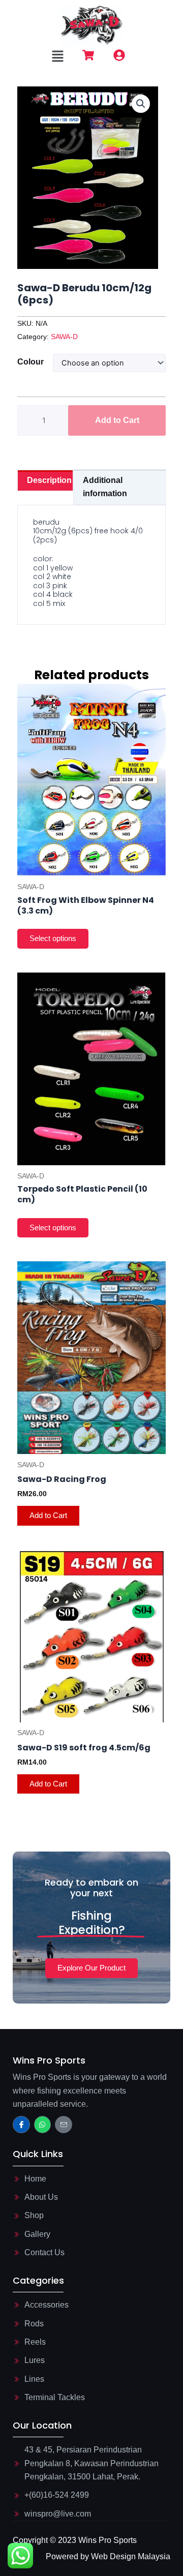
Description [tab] (49, 480)
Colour (30, 362)
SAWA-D (64, 337)
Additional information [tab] (105, 487)
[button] (57, 57)
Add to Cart (117, 420)
